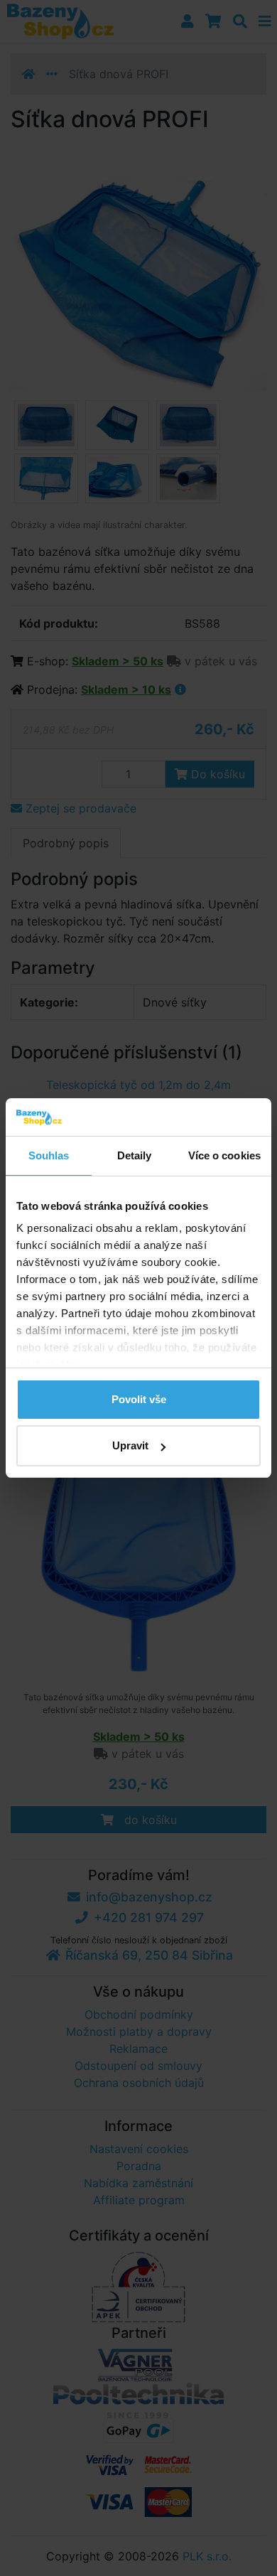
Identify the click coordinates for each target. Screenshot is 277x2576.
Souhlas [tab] (49, 1155)
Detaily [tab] (135, 1155)
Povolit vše (139, 1399)
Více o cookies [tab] (224, 1155)
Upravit (130, 1445)
